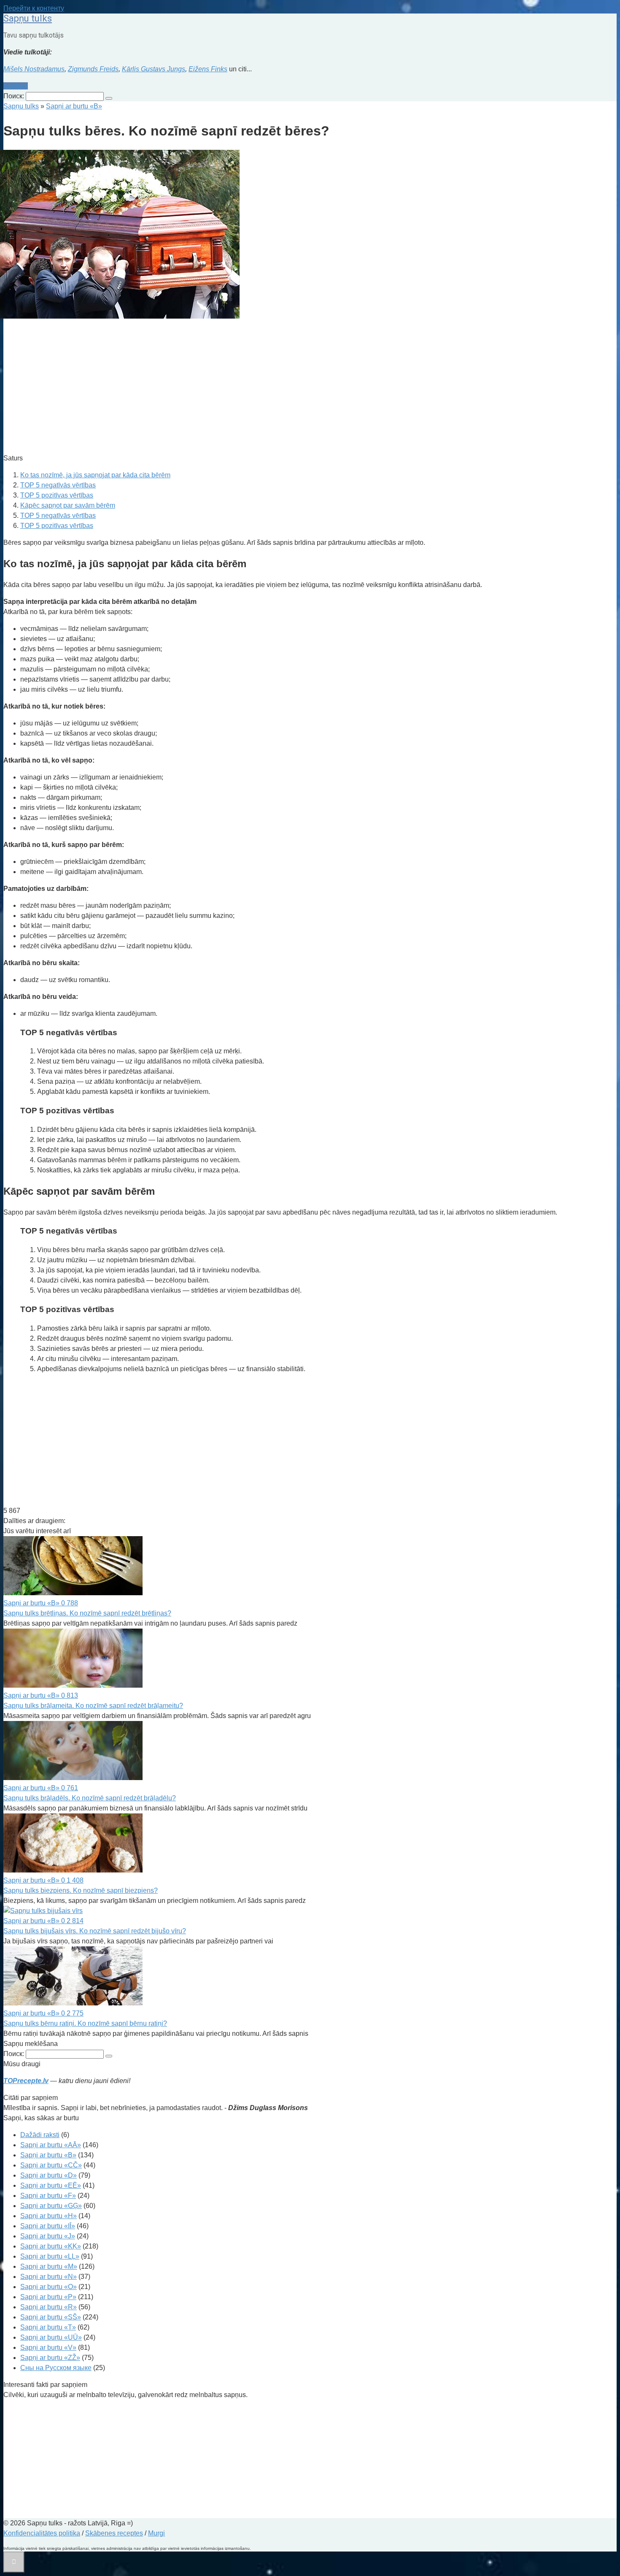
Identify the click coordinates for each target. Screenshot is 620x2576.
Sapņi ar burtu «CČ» (51, 2165)
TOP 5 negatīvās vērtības (58, 485)
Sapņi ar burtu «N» (49, 2277)
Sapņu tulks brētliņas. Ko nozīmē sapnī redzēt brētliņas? (87, 1613)
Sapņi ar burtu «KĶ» (51, 2246)
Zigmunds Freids (93, 69)
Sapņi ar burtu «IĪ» (48, 2226)
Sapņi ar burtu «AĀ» (51, 2145)
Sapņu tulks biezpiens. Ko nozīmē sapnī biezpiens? (81, 1890)
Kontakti (16, 86)
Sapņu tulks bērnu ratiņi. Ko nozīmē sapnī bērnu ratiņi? (85, 2023)
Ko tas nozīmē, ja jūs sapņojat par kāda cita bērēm (95, 475)
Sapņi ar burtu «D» (49, 2175)
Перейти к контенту (34, 8)
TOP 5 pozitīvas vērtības (57, 495)
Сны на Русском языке (56, 2368)
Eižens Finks (208, 69)
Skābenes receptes (114, 2533)
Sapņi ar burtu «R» (49, 2307)
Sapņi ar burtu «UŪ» (51, 2337)
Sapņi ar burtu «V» (48, 2347)
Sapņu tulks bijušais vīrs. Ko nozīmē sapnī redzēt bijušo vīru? (95, 1931)
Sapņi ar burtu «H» (49, 2216)
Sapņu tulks (28, 18)
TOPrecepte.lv (26, 2081)
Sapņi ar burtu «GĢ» (51, 2206)
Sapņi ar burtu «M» (49, 2266)
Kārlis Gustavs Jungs (154, 69)
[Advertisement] (256, 387)
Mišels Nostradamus (34, 69)
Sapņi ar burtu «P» (48, 2297)
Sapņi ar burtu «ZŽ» (50, 2358)
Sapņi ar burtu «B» (48, 2155)
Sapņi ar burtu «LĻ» (50, 2256)
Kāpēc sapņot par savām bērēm (68, 505)
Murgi (156, 2533)
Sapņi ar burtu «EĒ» (51, 2185)
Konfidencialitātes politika (42, 2533)
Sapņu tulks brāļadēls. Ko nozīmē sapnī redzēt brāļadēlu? (90, 1798)
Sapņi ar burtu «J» (48, 2236)
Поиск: (15, 96)
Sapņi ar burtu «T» (48, 2327)
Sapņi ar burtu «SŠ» (51, 2317)
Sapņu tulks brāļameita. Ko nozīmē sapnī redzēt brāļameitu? (93, 1706)
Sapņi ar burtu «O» (49, 2287)
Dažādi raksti (40, 2135)
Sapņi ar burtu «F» (48, 2196)
